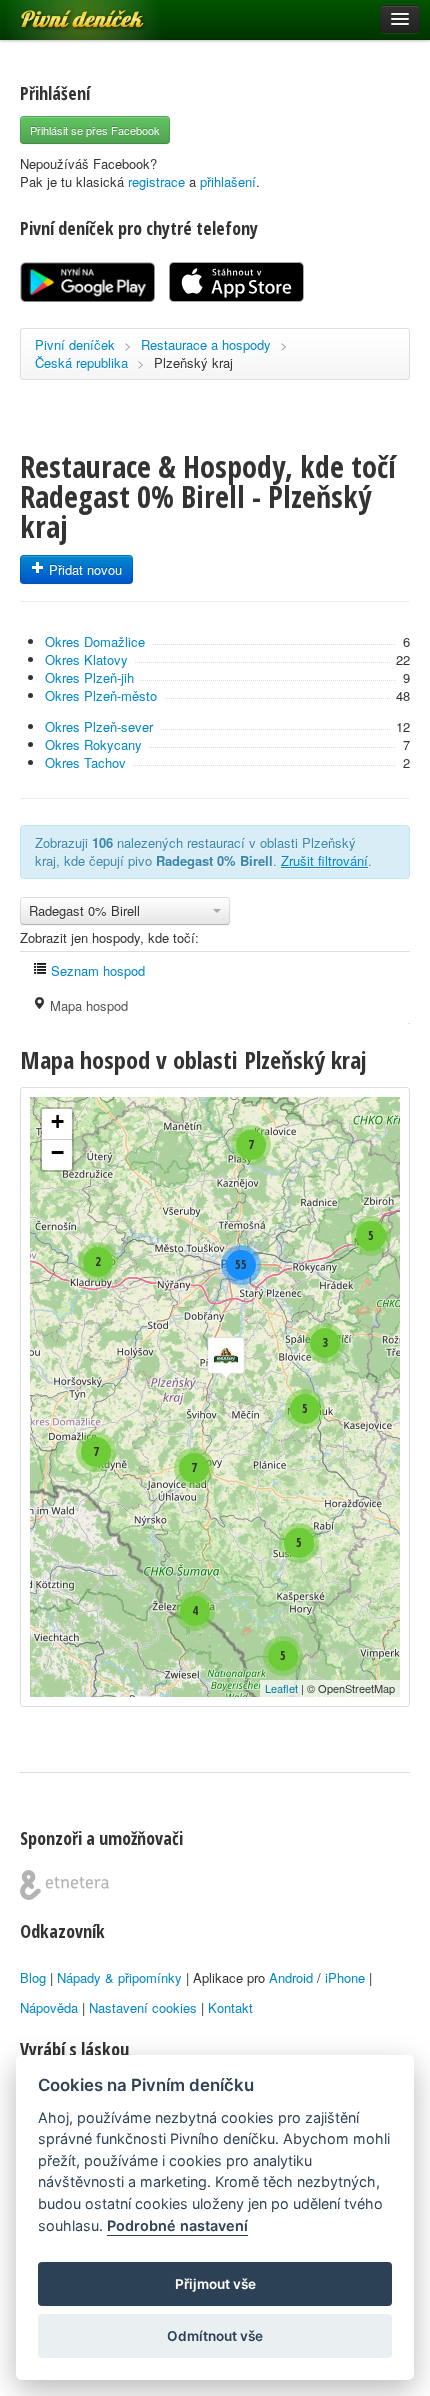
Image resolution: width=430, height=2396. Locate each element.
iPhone (345, 1977)
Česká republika (81, 362)
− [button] (57, 1152)
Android (291, 1977)
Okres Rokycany (93, 744)
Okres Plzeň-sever (99, 726)
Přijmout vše (215, 2284)
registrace (156, 181)
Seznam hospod (96, 970)
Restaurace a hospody (206, 344)
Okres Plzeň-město (101, 695)
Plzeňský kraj (193, 362)
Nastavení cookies (143, 2007)
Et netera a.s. (64, 1885)
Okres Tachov (85, 762)
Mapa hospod (87, 1005)
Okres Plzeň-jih (89, 677)
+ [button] (57, 1121)
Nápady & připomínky (119, 1977)
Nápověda (49, 2007)
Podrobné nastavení (177, 2225)
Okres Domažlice (95, 641)
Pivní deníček (60, 12)
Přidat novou (83, 569)
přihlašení (228, 181)
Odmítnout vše (215, 2336)
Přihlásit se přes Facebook (95, 130)
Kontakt (230, 2007)
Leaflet (281, 1688)
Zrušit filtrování (324, 860)
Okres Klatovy (86, 659)
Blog (33, 1977)
